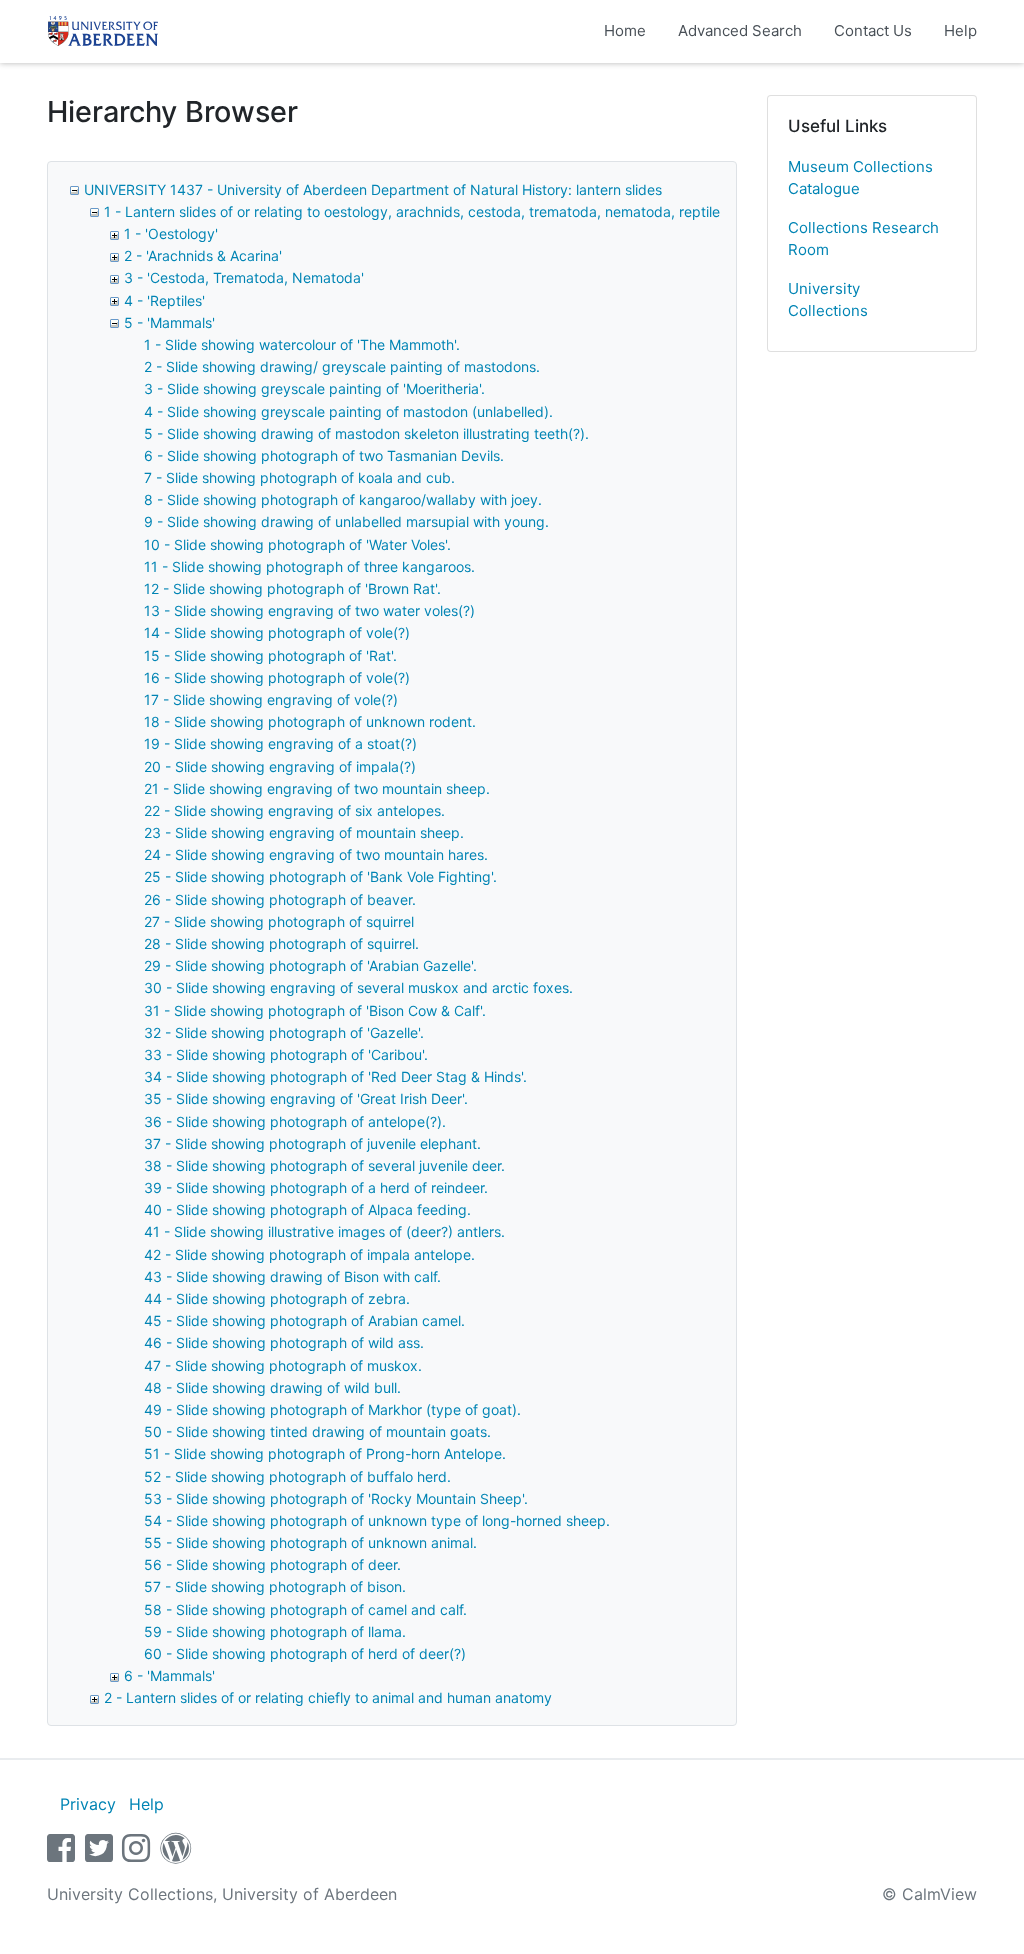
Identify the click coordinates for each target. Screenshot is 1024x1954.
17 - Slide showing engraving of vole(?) (271, 699)
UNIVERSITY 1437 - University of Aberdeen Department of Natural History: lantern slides (373, 189)
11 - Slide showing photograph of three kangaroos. (309, 566)
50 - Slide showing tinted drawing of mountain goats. (317, 1431)
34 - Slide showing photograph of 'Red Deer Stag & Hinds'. (335, 1076)
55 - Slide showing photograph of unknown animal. (310, 1542)
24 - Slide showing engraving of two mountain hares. (316, 854)
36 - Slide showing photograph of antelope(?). (295, 1121)
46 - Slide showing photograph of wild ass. (284, 1342)
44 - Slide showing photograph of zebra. (277, 1298)
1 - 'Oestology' (171, 233)
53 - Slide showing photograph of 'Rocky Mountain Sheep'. (336, 1498)
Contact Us (873, 30)
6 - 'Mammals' (169, 1675)
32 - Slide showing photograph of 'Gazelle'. (284, 1032)
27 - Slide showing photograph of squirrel (279, 921)
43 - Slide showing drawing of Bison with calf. (292, 1276)
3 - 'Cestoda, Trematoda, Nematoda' (244, 277)
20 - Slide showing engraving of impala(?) (280, 766)
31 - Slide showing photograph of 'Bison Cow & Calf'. (315, 1010)
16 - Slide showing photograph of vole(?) (277, 677)
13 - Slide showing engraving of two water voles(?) (309, 610)
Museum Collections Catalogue (860, 178)
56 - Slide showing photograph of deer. (272, 1564)
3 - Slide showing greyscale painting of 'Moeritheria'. (314, 388)
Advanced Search (740, 30)
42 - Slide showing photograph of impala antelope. (309, 1254)
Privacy (88, 1804)
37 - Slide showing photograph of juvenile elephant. (312, 1143)
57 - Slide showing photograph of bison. (275, 1586)
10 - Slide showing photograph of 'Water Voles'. (297, 544)
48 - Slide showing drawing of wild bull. (272, 1387)
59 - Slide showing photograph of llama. (275, 1631)
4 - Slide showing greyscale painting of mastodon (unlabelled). (348, 411)
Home (625, 30)
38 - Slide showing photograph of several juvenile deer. (324, 1165)
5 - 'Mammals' (169, 322)
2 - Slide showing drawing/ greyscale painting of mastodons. (342, 366)
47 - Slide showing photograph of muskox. (283, 1365)
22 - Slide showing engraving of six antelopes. (294, 810)
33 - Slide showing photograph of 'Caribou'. (286, 1054)
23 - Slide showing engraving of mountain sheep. (304, 832)
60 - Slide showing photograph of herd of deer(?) (305, 1653)
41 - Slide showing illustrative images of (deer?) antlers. (324, 1231)
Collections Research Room (863, 239)
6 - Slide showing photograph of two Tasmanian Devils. (324, 455)
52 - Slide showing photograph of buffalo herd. (297, 1476)
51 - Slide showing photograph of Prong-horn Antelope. (325, 1453)
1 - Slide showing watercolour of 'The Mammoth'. (302, 344)
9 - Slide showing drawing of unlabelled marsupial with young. (346, 521)
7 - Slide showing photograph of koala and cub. (299, 477)
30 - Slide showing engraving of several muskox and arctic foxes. (358, 987)
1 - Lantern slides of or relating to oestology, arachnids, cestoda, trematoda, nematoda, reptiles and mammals (463, 211)
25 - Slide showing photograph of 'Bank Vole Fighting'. (320, 876)
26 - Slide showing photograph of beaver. (280, 899)
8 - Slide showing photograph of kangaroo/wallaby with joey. (343, 499)
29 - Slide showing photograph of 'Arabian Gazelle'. (310, 965)
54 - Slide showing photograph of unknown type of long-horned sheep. (377, 1520)
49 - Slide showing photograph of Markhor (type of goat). (332, 1409)
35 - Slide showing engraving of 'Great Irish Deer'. (306, 1098)
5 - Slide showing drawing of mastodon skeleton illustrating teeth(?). (366, 433)
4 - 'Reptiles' (164, 300)
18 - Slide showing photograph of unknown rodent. (310, 721)
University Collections (828, 300)
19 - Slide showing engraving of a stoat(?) (280, 743)
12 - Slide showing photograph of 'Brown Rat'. (292, 588)
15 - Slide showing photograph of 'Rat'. (270, 655)
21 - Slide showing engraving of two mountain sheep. (317, 788)
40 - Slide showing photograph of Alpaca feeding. (307, 1209)
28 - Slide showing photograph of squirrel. (281, 943)
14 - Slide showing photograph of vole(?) (277, 632)
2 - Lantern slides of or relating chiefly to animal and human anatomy (328, 1697)
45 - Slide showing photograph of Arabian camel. (304, 1320)
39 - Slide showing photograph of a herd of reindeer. (316, 1187)
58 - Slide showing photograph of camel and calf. (305, 1609)
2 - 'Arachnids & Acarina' (203, 255)
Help (960, 30)
